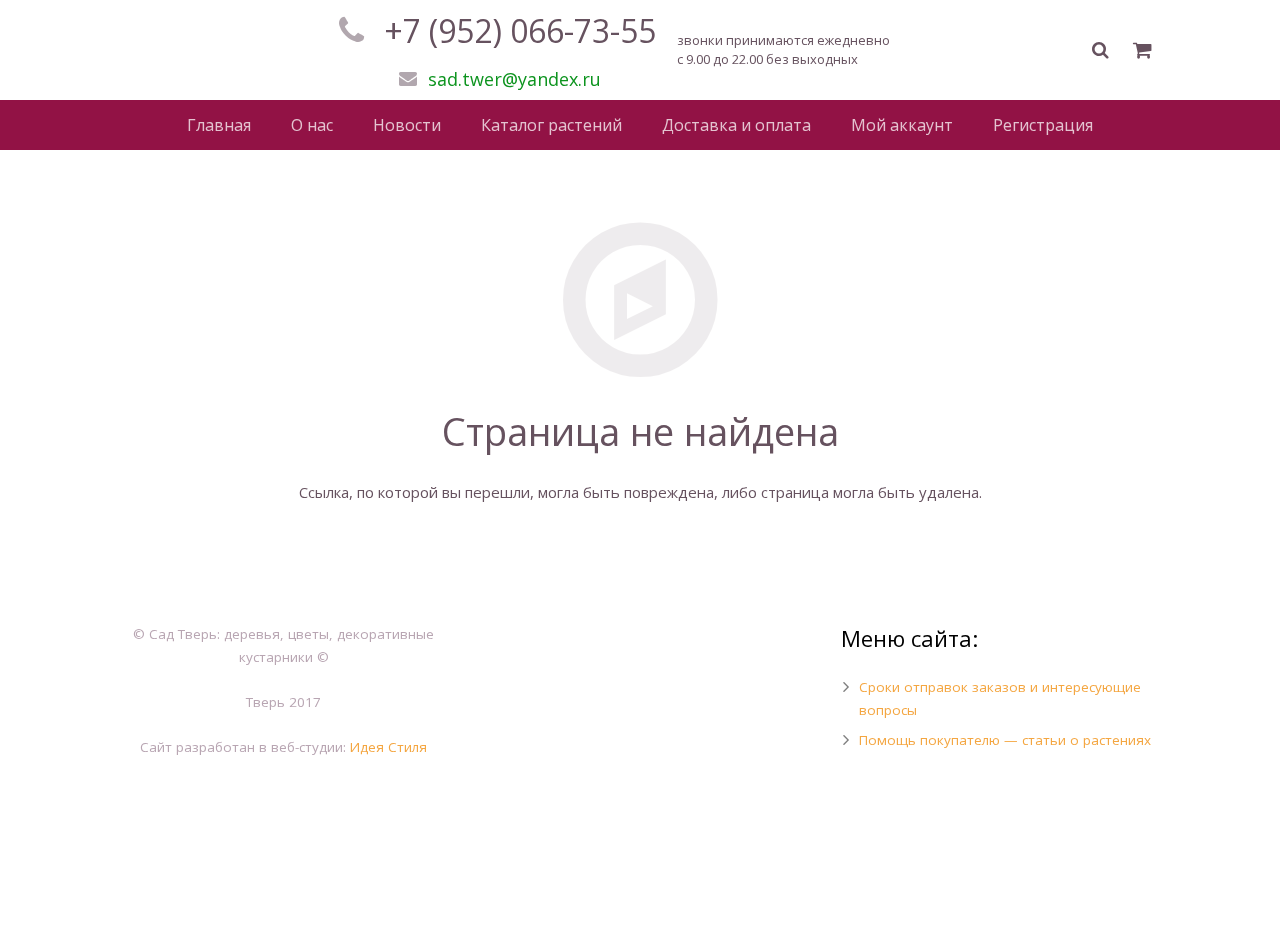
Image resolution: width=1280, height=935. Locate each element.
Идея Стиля (388, 747)
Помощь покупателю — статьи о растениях (1005, 740)
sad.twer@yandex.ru (514, 79)
